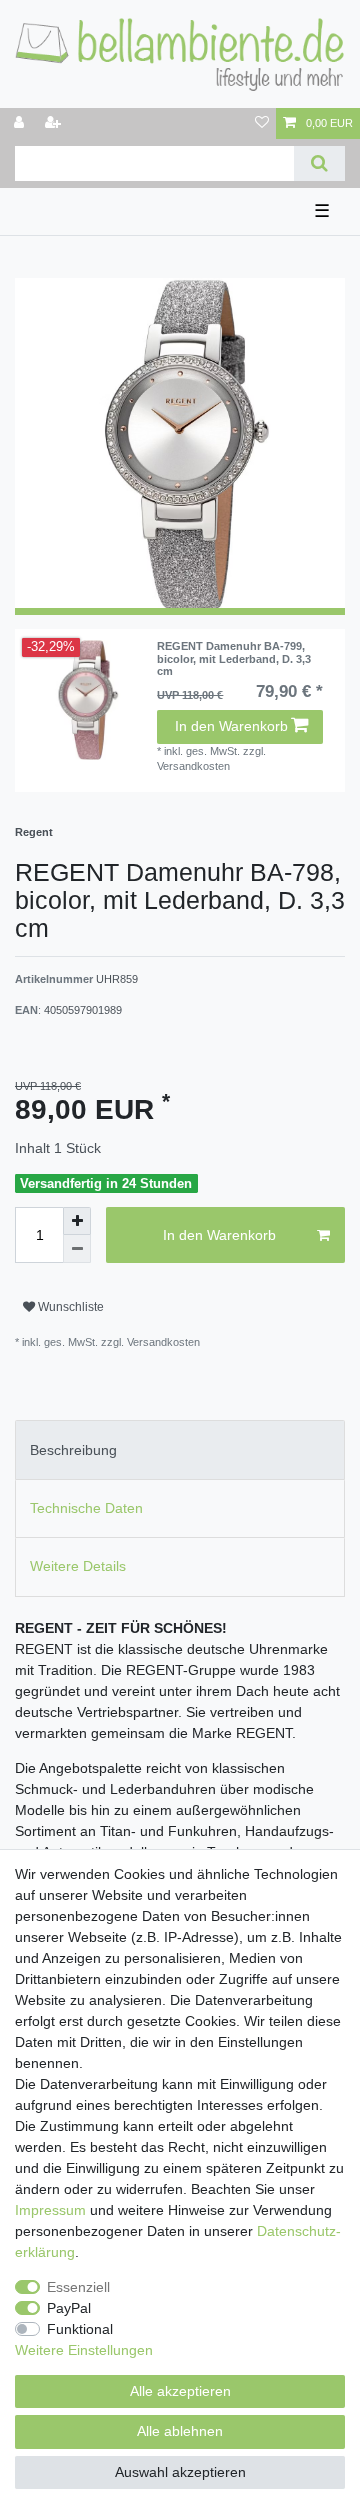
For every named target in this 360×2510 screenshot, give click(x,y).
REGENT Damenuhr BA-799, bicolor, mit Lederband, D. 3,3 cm (234, 658)
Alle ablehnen (180, 2431)
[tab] (180, 1449)
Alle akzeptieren (180, 2391)
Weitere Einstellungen (84, 2350)
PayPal (69, 2308)
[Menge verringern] (77, 1249)
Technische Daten (86, 1508)
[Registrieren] (55, 123)
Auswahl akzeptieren (180, 2472)
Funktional (80, 2329)
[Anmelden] (21, 123)
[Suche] (319, 163)
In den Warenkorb (231, 726)
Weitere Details (78, 1566)
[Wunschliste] (262, 123)
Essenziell (78, 2287)
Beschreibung (73, 1450)
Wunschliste (69, 1307)
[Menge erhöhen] (77, 1221)
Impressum (50, 2210)
